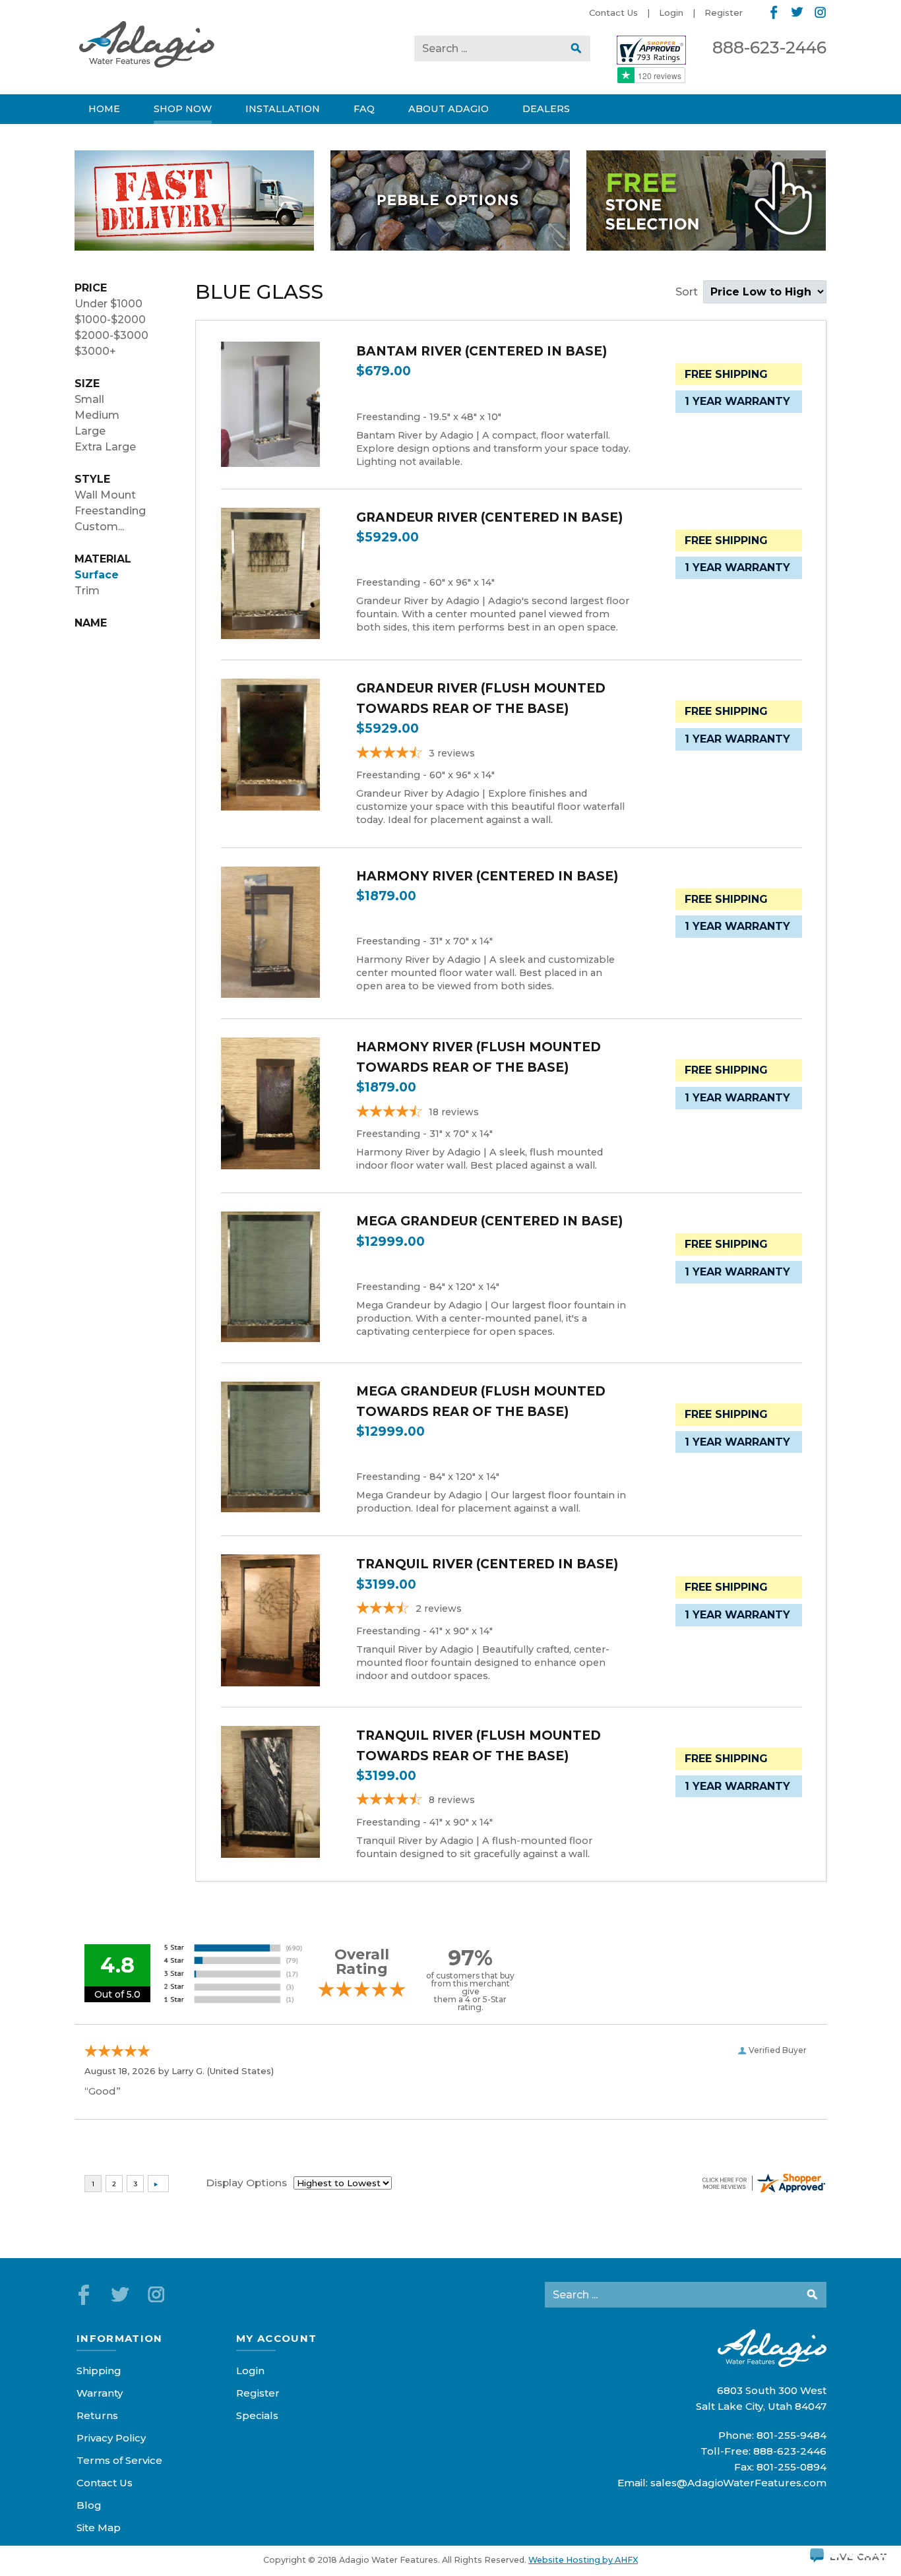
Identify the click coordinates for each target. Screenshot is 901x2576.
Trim (87, 591)
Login (671, 13)
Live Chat (859, 2554)
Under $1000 (109, 304)
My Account (277, 2338)
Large (90, 431)
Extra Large (105, 447)
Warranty (100, 2393)
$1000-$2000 (110, 320)
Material (103, 559)
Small (89, 399)
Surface (97, 575)
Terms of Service (119, 2460)
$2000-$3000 (111, 335)
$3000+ (95, 351)
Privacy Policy (111, 2438)
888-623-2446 (769, 47)
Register (724, 13)
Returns (97, 2415)
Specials (257, 2415)
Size (87, 383)
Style (92, 479)
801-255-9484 (792, 2435)
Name (91, 623)
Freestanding (110, 511)
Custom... (99, 527)
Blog (89, 2505)
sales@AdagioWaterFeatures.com (738, 2483)
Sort (688, 292)
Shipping (99, 2371)
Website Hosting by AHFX (583, 2560)
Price (91, 288)
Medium (97, 415)
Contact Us (613, 13)
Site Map (99, 2528)
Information (120, 2338)
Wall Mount (105, 495)
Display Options (246, 2183)
